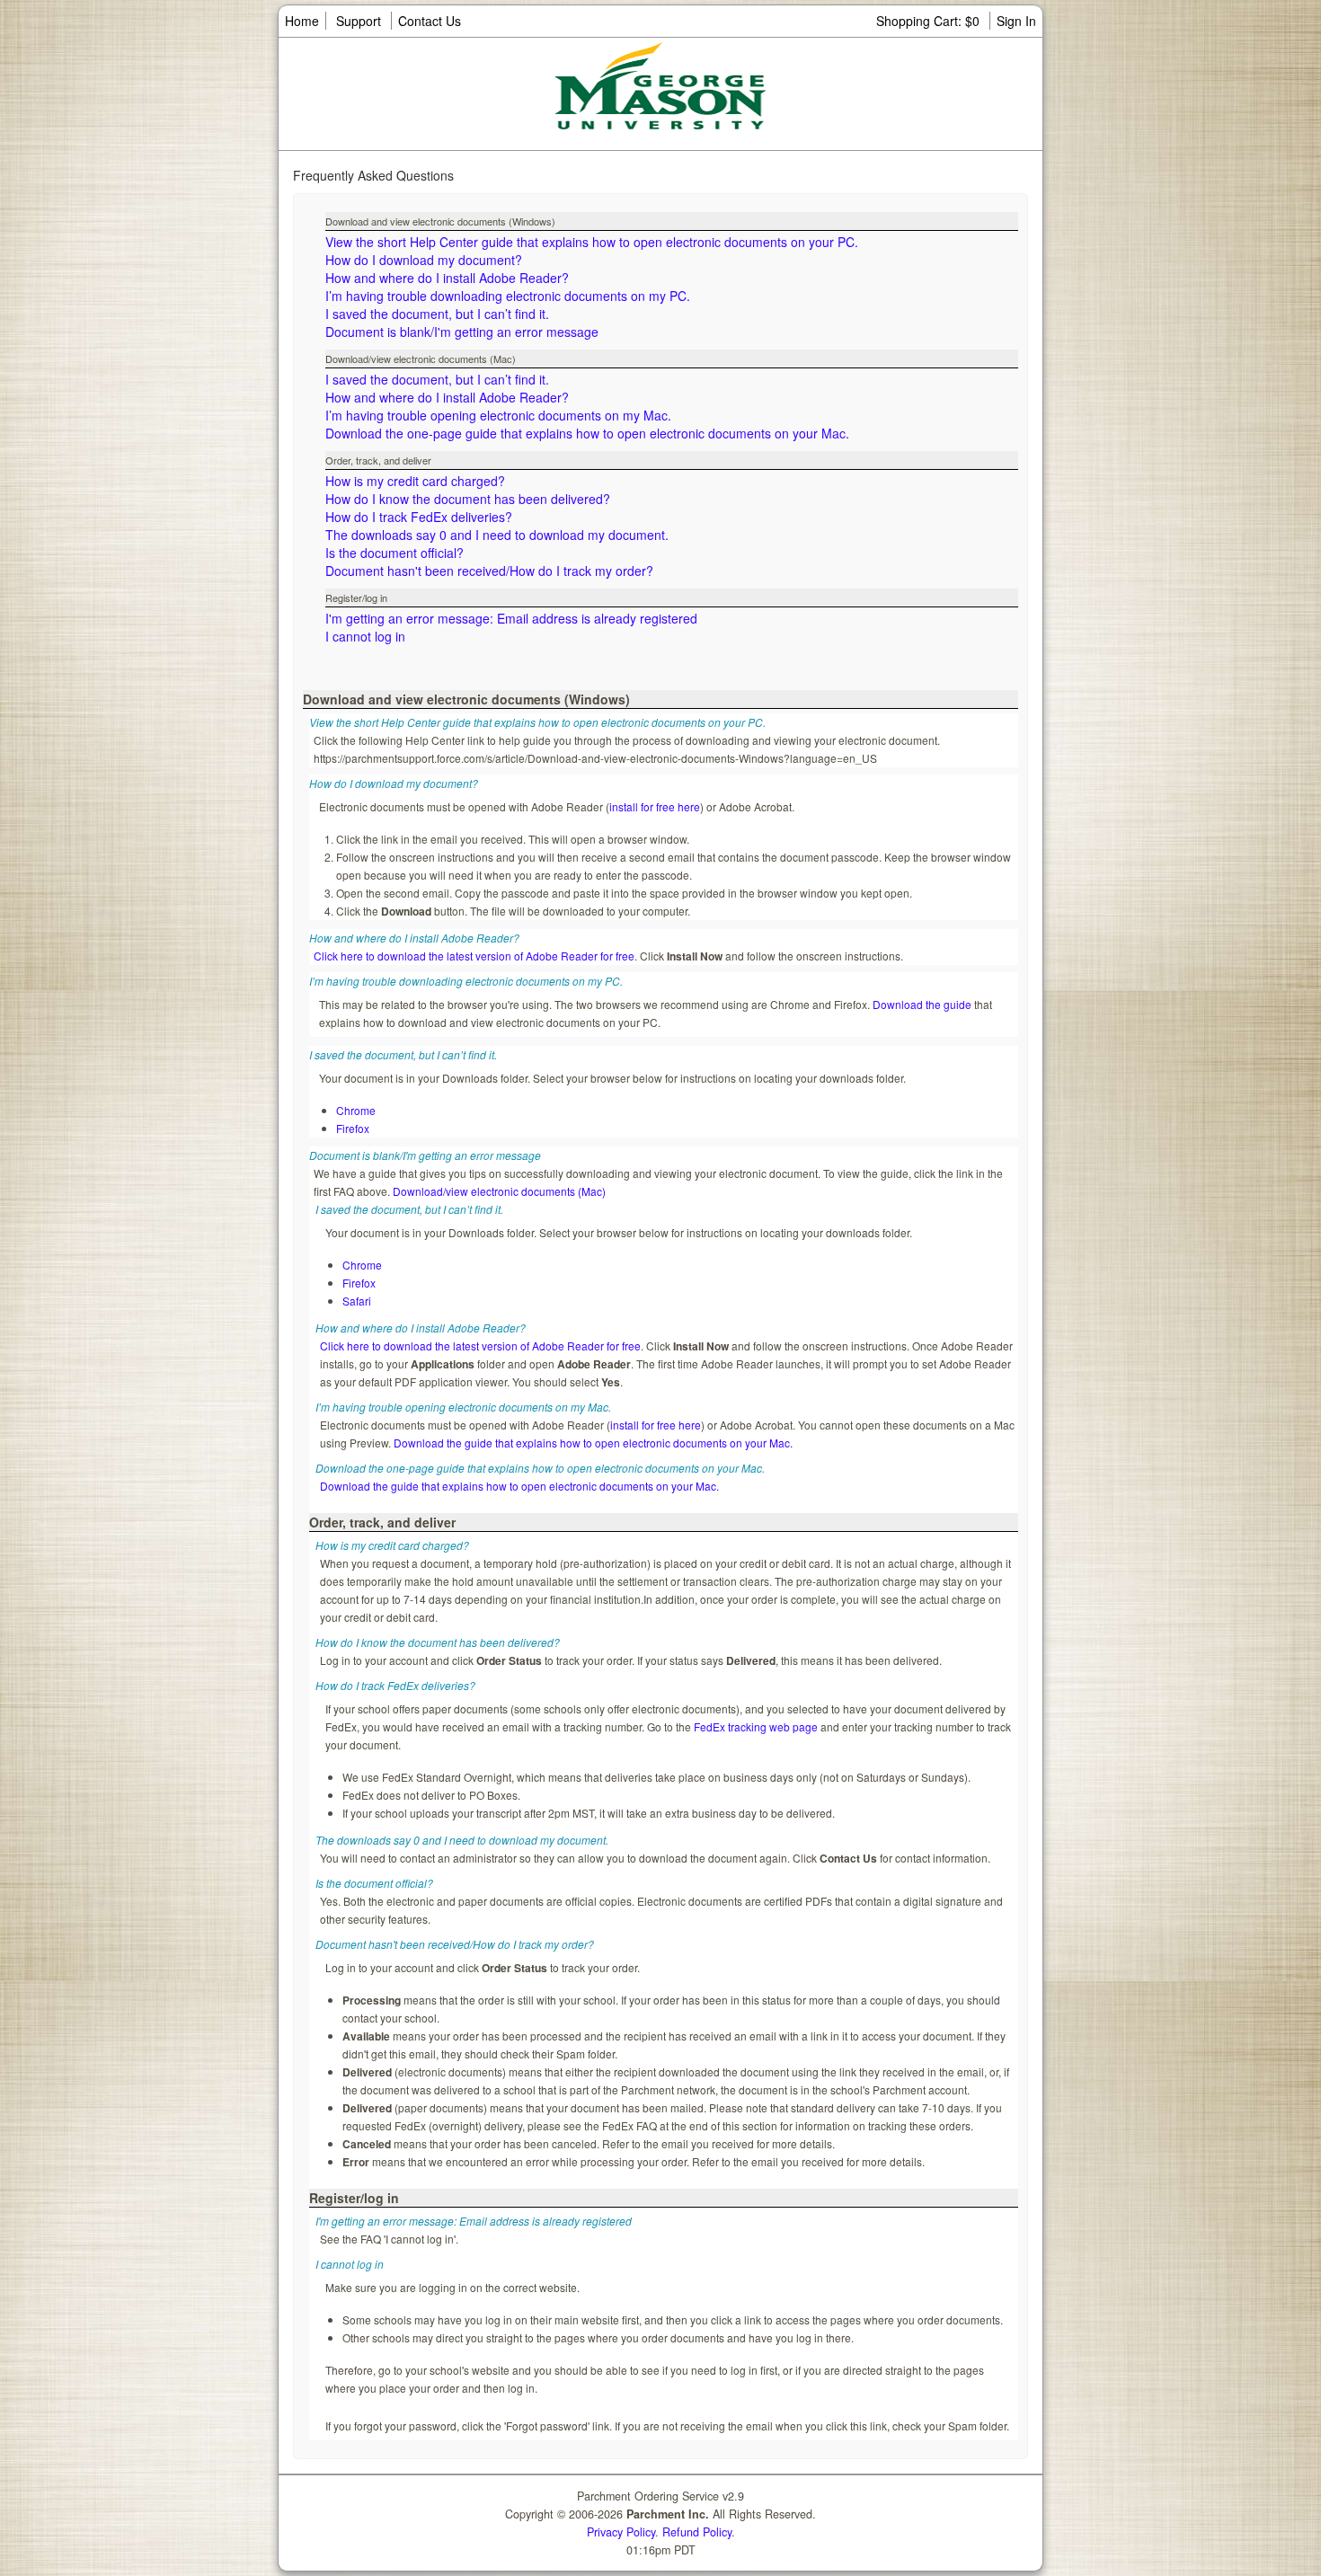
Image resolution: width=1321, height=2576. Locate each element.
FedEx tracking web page (756, 1726)
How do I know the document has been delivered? (468, 499)
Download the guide (922, 1004)
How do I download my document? (424, 260)
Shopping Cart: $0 (930, 21)
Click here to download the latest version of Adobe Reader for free (474, 956)
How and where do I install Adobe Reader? (447, 278)
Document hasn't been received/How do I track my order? (489, 571)
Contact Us (430, 21)
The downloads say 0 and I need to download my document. (497, 535)
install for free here (655, 806)
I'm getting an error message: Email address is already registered (511, 618)
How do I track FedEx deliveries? (419, 517)
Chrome (356, 1110)
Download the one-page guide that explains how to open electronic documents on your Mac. (587, 433)
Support (359, 21)
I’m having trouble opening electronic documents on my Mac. (498, 415)
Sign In (1016, 21)
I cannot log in (365, 636)
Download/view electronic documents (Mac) (499, 1191)
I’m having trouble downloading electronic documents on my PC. (508, 296)
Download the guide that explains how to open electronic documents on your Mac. (593, 1443)
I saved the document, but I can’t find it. (437, 314)
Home (302, 21)
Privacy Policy (621, 2532)
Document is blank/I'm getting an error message (462, 332)
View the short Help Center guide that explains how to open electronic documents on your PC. (592, 242)
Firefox (353, 1128)
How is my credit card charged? (415, 481)
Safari (357, 1301)
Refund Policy (697, 2532)
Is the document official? (395, 553)
